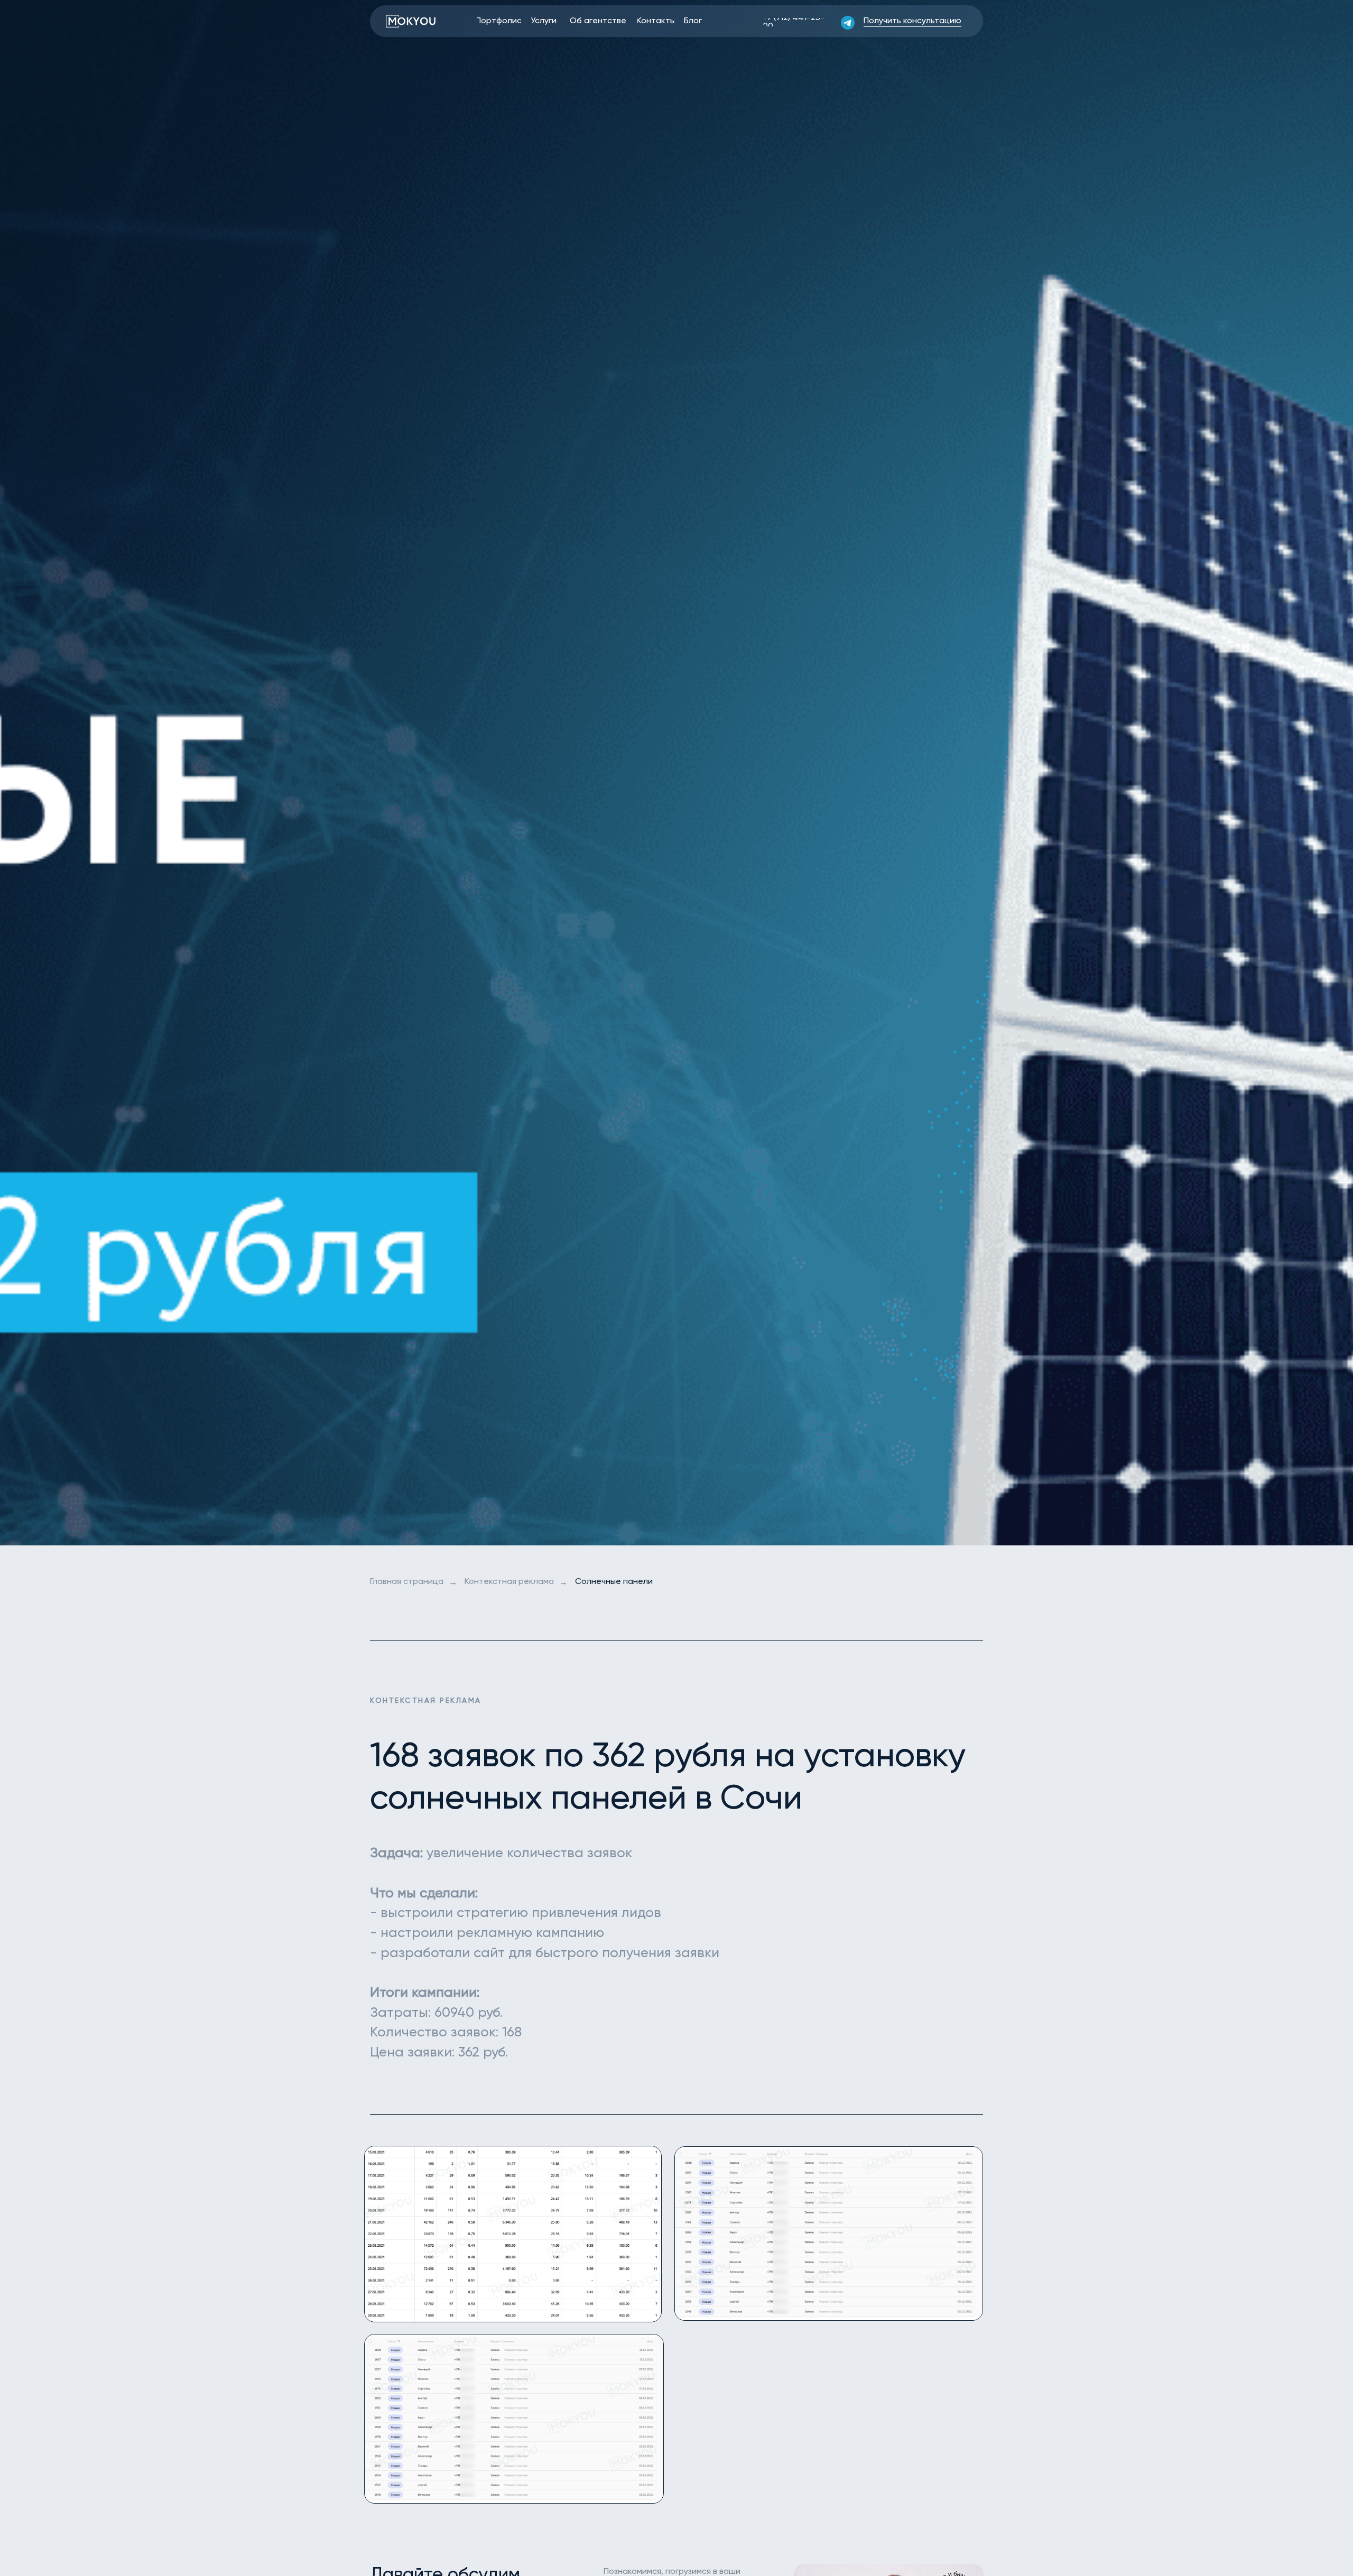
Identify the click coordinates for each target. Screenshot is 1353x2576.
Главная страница (407, 1582)
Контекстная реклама (509, 1582)
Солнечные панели (614, 1582)
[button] (912, 21)
